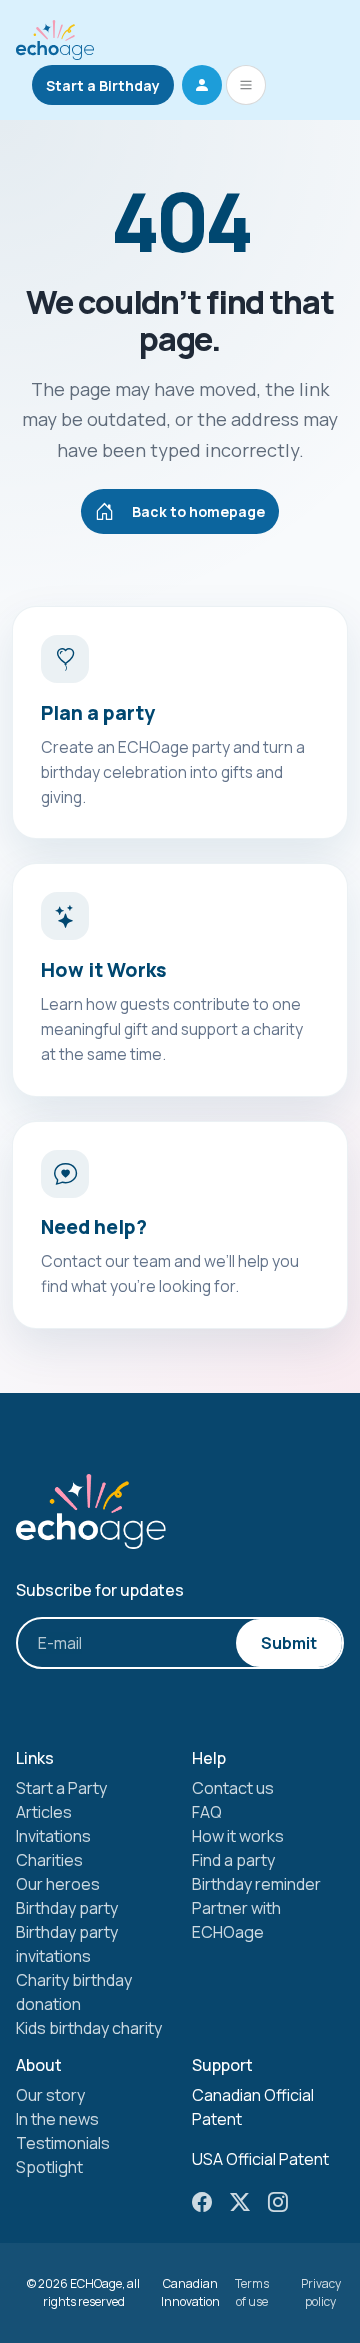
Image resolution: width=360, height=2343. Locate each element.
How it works (238, 1836)
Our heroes (58, 1884)
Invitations (53, 1836)
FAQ (207, 1812)
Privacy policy (321, 2292)
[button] (202, 85)
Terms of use (252, 2292)
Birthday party (67, 1908)
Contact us (233, 1788)
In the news (57, 2119)
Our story (50, 2095)
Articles (44, 1812)
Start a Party (61, 1788)
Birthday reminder (256, 1884)
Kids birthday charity (89, 2028)
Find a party (233, 1860)
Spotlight (49, 2167)
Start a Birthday (103, 85)
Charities (49, 1860)
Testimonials (63, 2143)
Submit (289, 1643)
